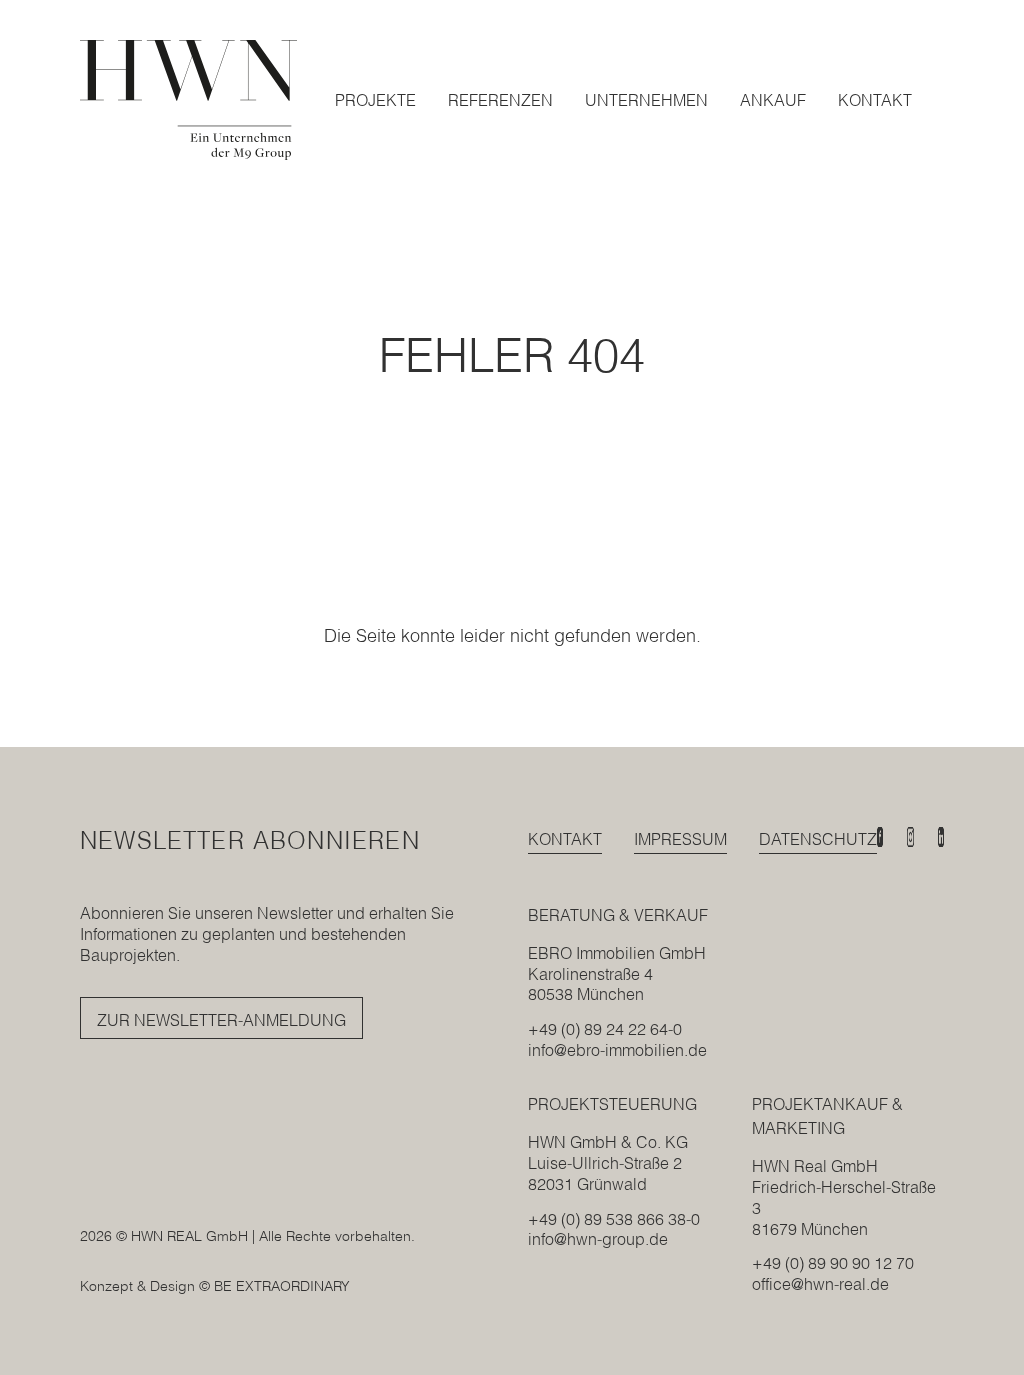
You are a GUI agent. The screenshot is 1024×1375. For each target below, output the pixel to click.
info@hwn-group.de (598, 1239)
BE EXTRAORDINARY (282, 1286)
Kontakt (565, 839)
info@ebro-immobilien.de (617, 1050)
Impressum (680, 839)
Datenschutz (818, 839)
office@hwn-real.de (820, 1284)
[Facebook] (880, 837)
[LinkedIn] (941, 837)
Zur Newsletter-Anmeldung (221, 1020)
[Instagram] (910, 837)
